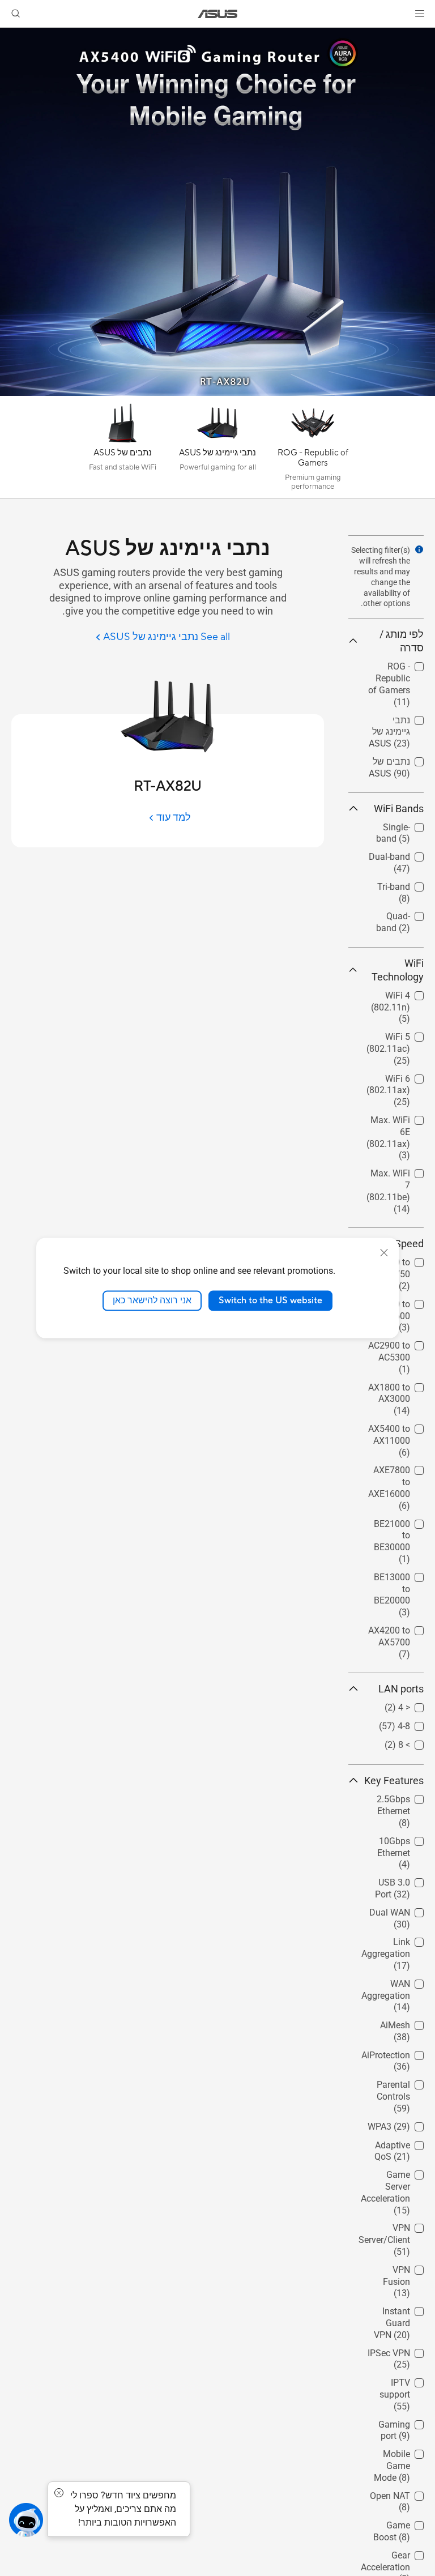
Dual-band (403, 854)
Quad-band (402, 913)
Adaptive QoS (396, 2142)
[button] (420, 14)
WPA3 (412, 2124)
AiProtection (399, 2052)
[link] (218, 14)
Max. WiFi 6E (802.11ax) (398, 1122)
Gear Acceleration (399, 2557)
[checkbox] (391, 685)
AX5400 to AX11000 (403, 1430)
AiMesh (409, 2022)
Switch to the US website (270, 1300)
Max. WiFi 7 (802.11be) (400, 1175)
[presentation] (419, 549)
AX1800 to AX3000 (403, 1389)
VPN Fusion (400, 2267)
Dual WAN (403, 1910)
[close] (384, 1253)
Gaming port (399, 2422)
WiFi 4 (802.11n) (404, 997)
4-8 (417, 1723)
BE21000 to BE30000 (400, 1526)
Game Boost (399, 2522)
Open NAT (404, 2493)
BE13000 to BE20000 (400, 1579)
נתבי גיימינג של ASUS (395, 722)
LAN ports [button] (401, 1689)
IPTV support (398, 2380)
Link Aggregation (399, 1944)
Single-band (400, 824)
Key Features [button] (394, 1780)
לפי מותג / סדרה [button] (402, 641)
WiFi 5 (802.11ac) (402, 1038)
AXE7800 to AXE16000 (400, 1472)
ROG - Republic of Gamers (394, 668)
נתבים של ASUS (393, 759)
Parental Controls (407, 2086)
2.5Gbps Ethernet (407, 1801)
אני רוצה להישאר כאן (152, 1300)
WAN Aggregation (399, 1986)
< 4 (418, 1705)
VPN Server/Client (398, 2230)
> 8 (418, 1742)
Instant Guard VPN (396, 2313)
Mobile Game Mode (397, 2456)
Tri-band (407, 884)
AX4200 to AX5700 (403, 1632)
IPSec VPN (402, 2350)
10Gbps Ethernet (407, 1843)
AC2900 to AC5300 (403, 1347)
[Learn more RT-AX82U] (217, 393)
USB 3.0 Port (398, 1880)
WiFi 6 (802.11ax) (402, 1080)
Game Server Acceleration (398, 2176)
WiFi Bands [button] (399, 809)
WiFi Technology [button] (398, 970)
